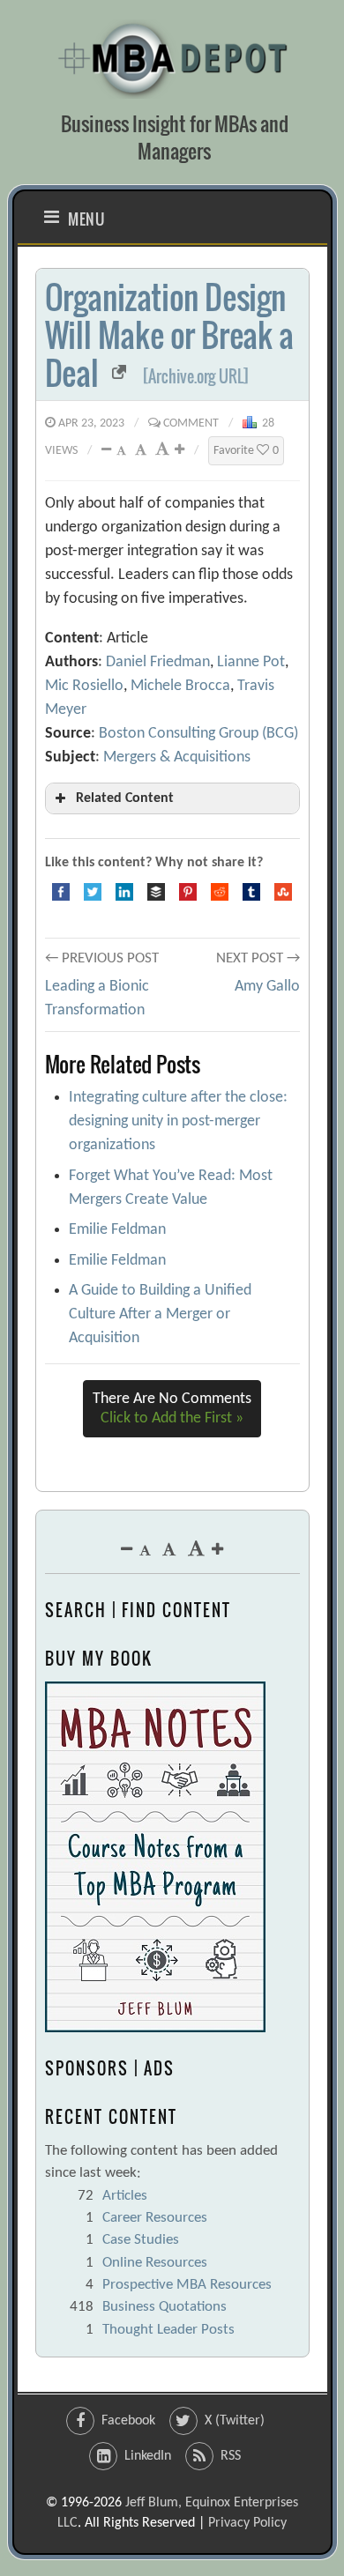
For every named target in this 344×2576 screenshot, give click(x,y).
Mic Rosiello (84, 686)
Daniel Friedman (158, 662)
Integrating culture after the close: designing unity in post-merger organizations (178, 1121)
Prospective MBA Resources (187, 2285)
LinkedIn (148, 2456)
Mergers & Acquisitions (177, 757)
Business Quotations (165, 2307)
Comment (191, 423)
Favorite (246, 451)
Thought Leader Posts (168, 2330)
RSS (231, 2456)
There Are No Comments (172, 1409)
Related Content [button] (125, 798)
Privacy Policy (247, 2523)
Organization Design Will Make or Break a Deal (169, 334)
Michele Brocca (180, 686)
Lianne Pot (251, 662)
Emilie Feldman (117, 1230)
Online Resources (155, 2263)
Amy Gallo (267, 987)
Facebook (128, 2421)
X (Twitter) (235, 2421)
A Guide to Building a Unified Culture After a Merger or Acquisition (160, 1314)
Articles (125, 2196)
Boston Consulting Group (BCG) (198, 734)
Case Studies (141, 2240)
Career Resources (155, 2218)
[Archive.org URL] (196, 376)
